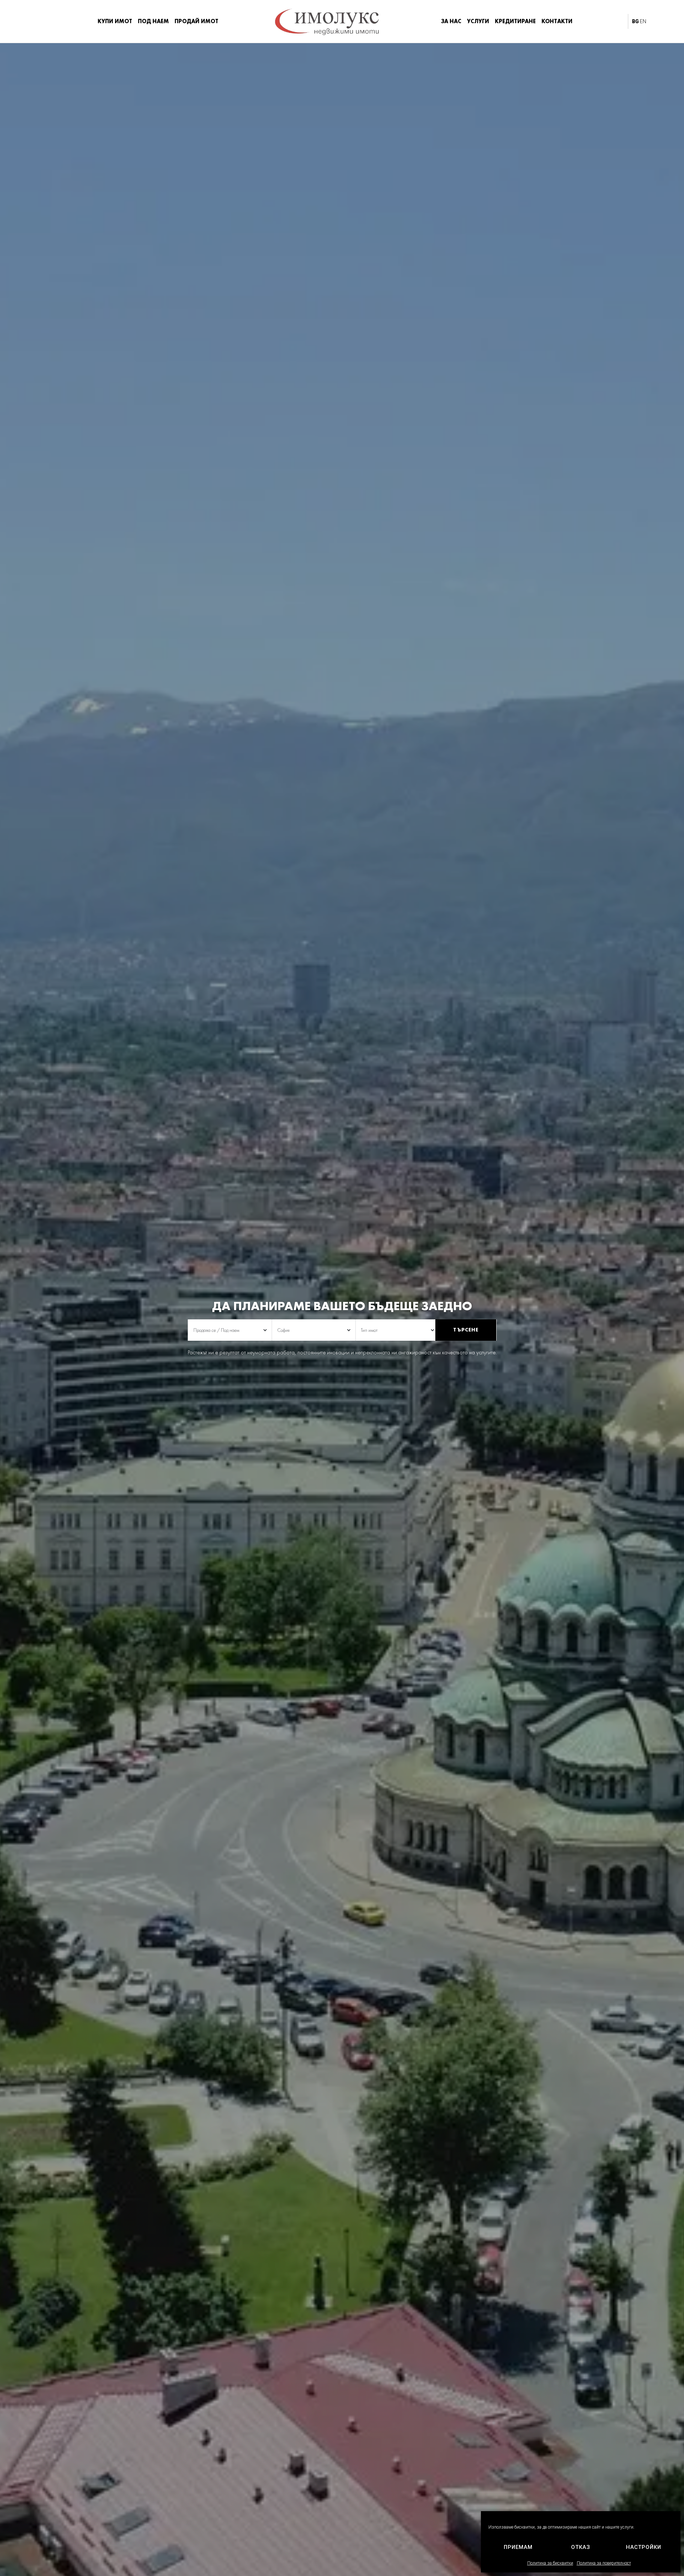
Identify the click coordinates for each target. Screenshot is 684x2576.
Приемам (518, 2547)
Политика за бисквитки (550, 2563)
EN (643, 21)
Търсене (466, 1330)
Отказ (581, 2547)
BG (635, 21)
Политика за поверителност (604, 2563)
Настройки (644, 2547)
